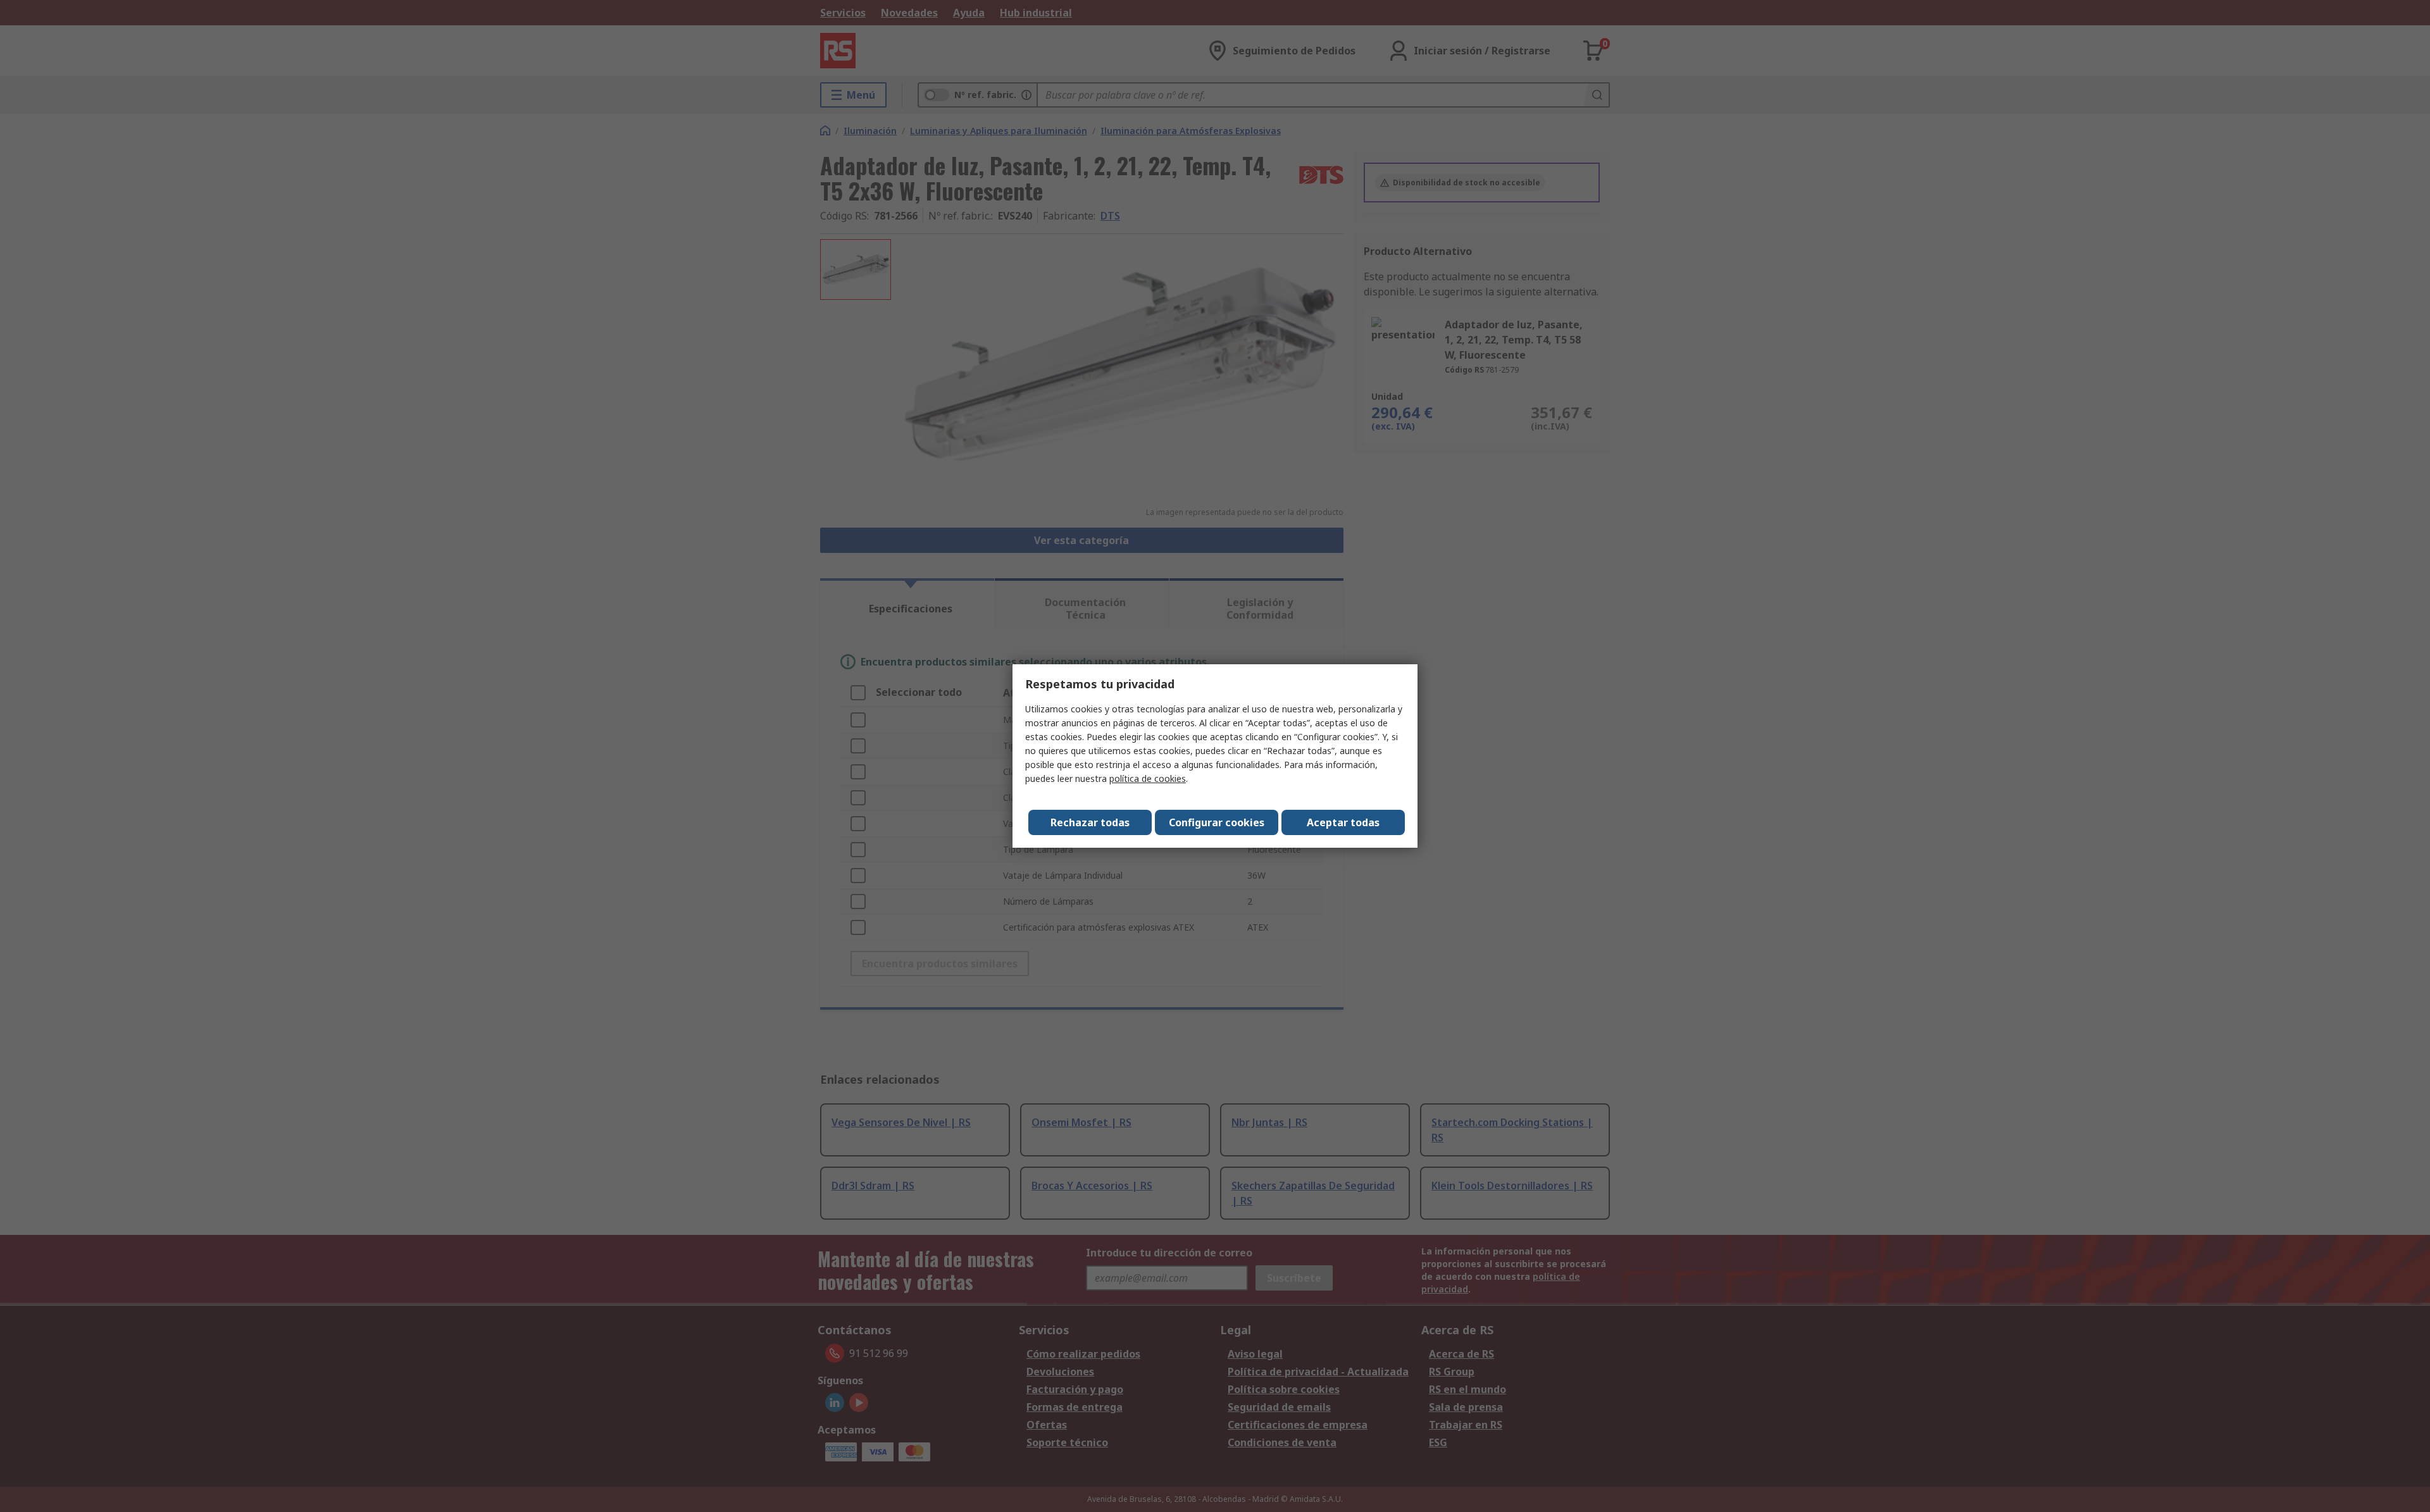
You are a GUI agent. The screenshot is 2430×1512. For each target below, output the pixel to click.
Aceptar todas (1343, 822)
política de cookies (1148, 778)
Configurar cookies (1217, 822)
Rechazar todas (1090, 822)
